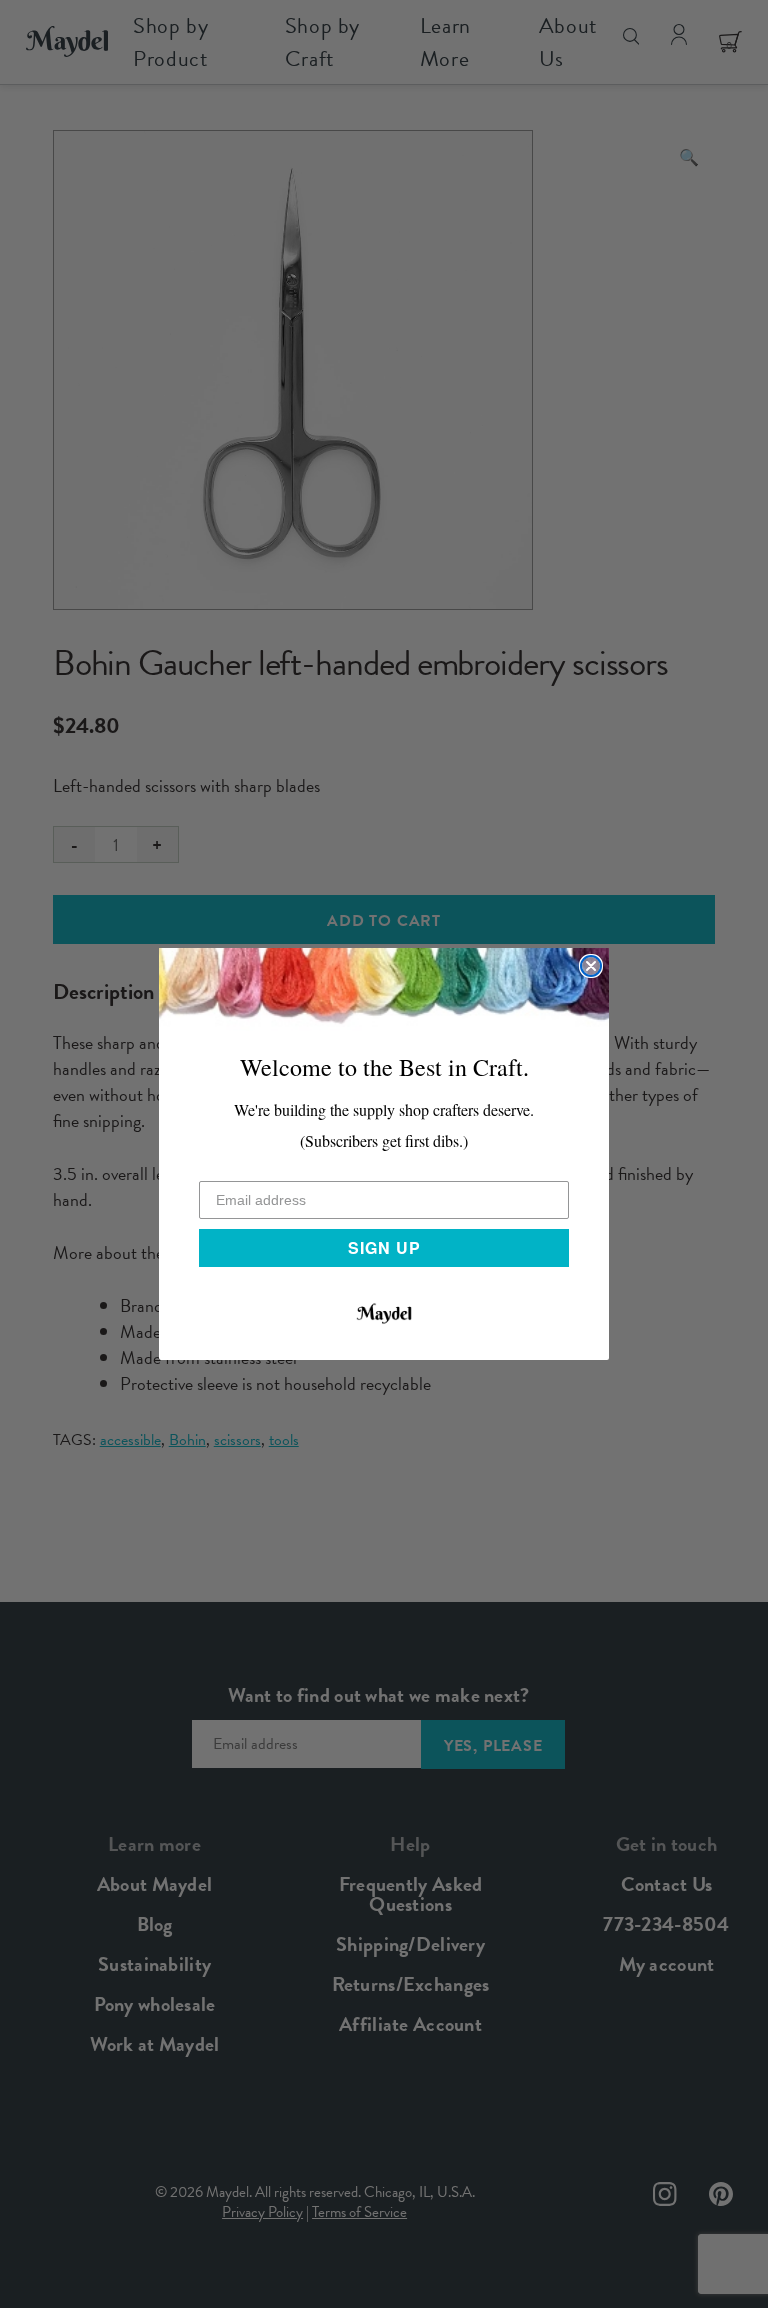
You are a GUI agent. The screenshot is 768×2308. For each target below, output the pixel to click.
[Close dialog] (591, 966)
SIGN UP (384, 1247)
